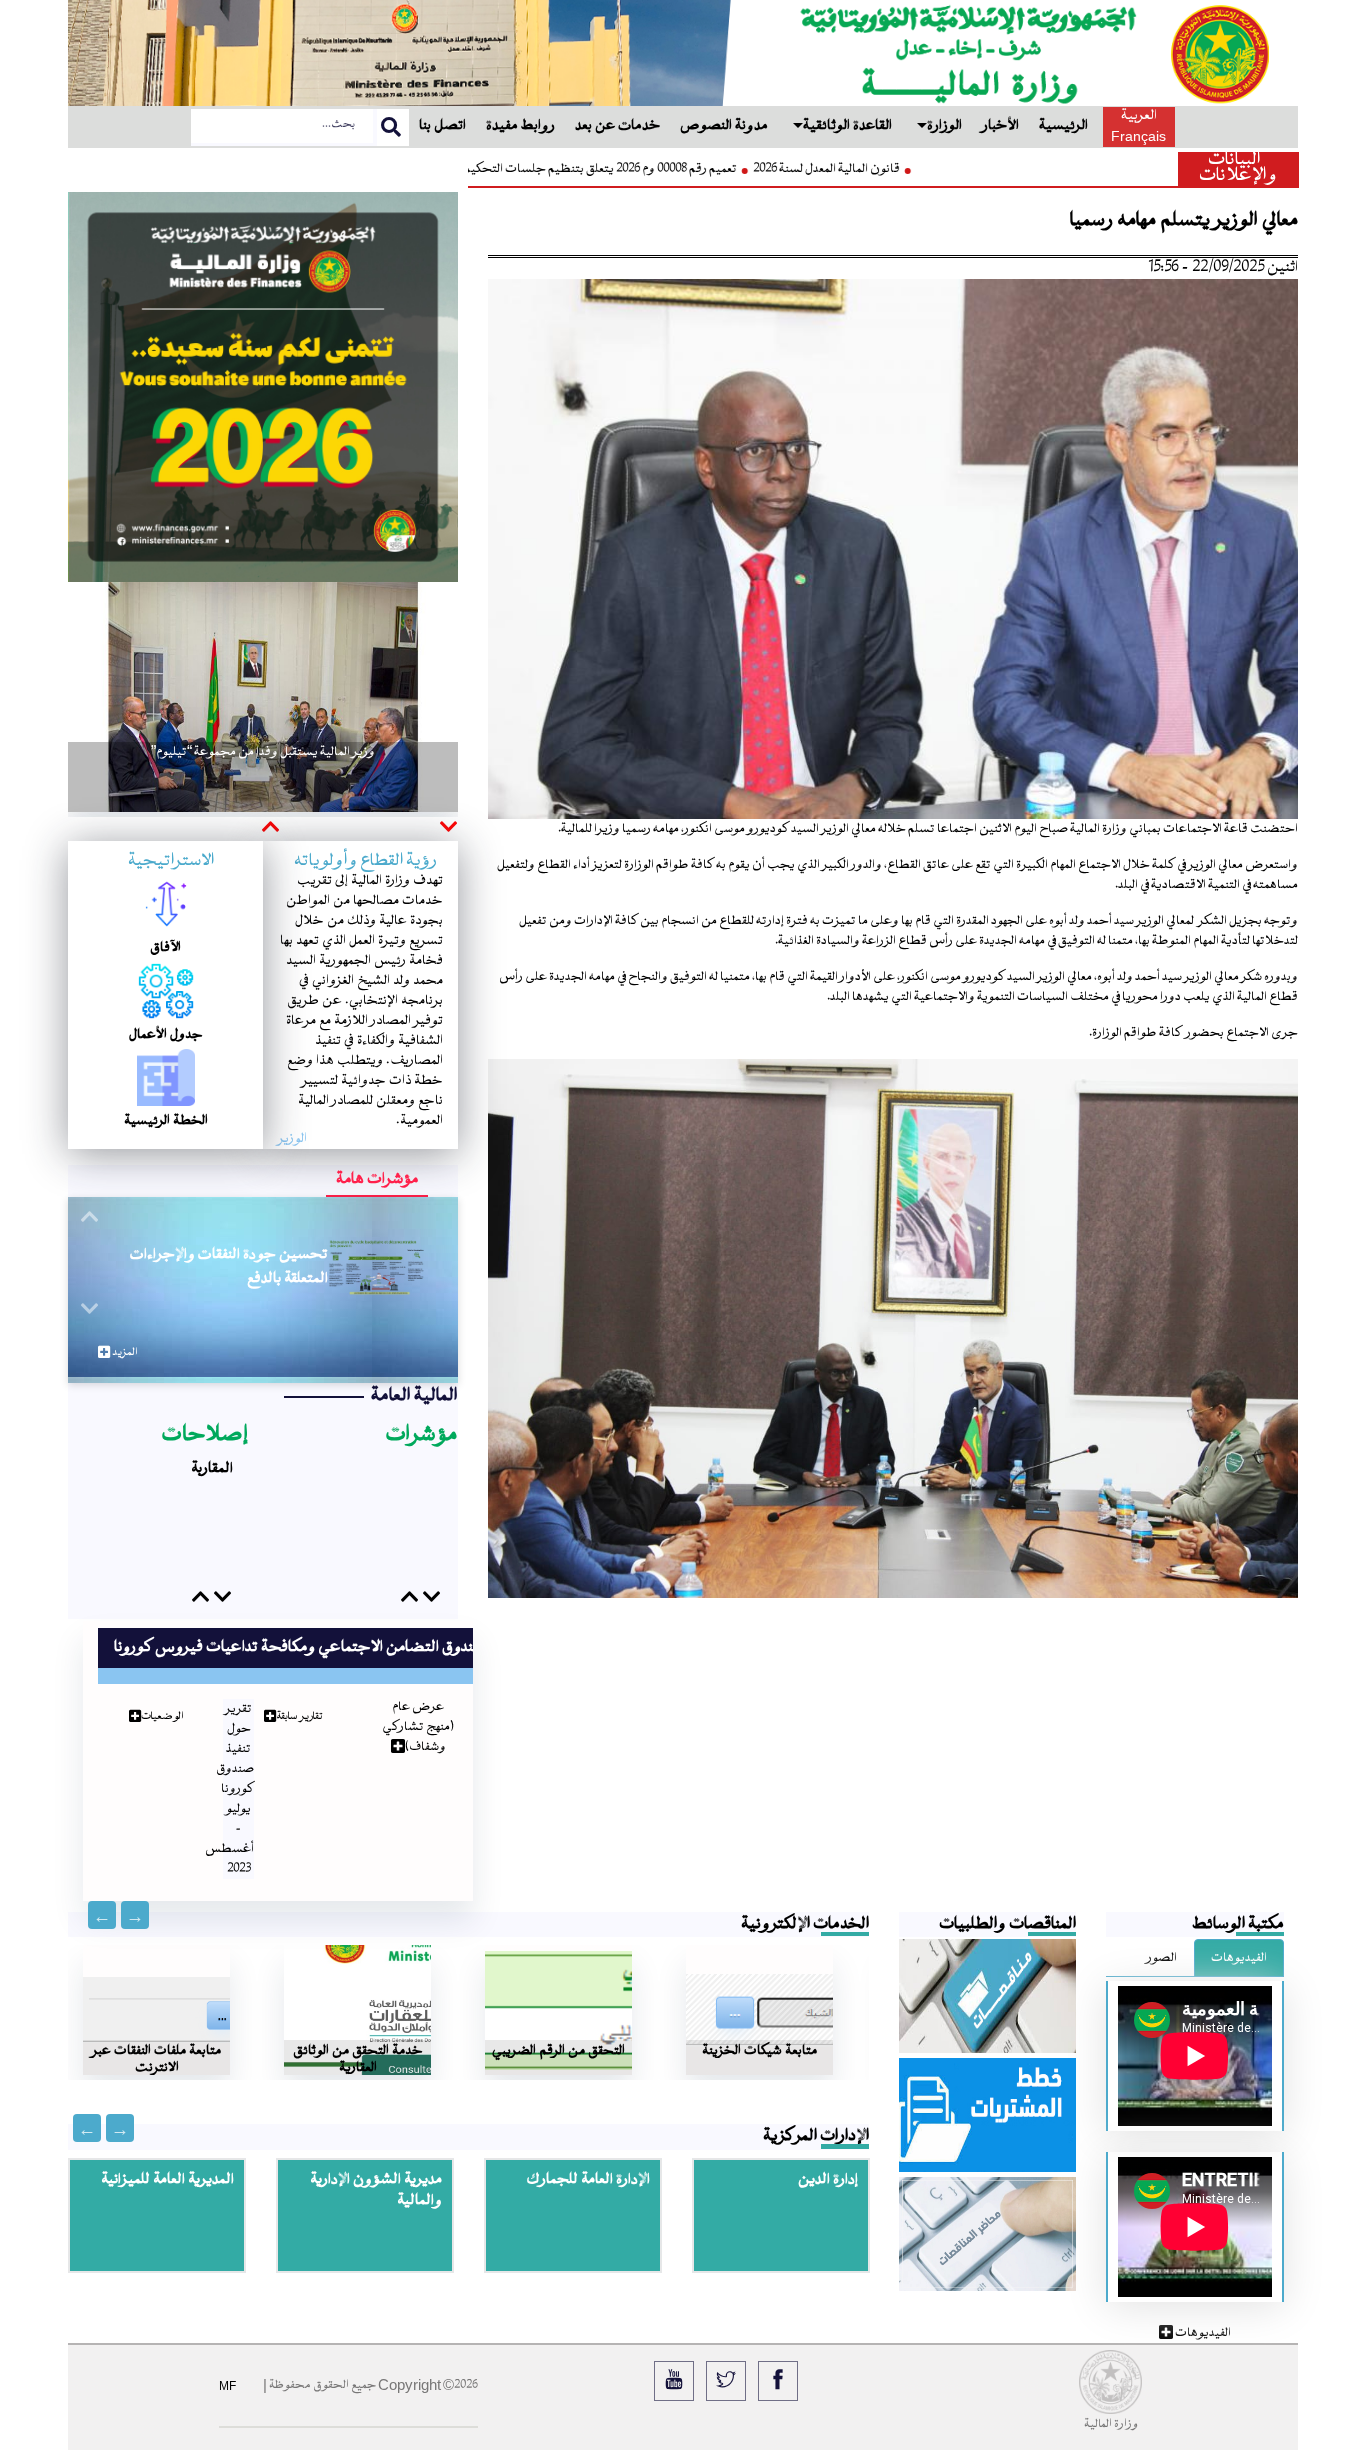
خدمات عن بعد (617, 126)
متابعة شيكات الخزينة (759, 2017)
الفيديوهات (1202, 2307)
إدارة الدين (828, 2154)
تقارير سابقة (284, 1696)
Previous (135, 1889)
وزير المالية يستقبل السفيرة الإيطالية (263, 773)
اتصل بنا (442, 126)
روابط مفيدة (520, 126)
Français (1138, 136)
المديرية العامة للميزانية (167, 2154)
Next (102, 1889)
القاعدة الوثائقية (847, 126)
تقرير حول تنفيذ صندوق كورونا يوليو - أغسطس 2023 (214, 1769)
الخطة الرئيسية (166, 1120)
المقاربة (212, 1517)
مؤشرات (421, 1435)
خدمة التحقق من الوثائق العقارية (358, 2017)
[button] (447, 829)
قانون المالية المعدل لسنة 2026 (688, 169)
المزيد (123, 1352)
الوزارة (944, 126)
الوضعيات (147, 1696)
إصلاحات (205, 1435)
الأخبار (1000, 126)
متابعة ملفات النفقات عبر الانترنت (156, 2017)
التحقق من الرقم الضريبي (558, 2017)
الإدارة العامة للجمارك (588, 2154)
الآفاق (165, 947)
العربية (1139, 116)
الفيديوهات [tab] (1239, 1932)
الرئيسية (1063, 126)
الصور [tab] (1162, 1932)
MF (227, 2360)
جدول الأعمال (166, 1034)
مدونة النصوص (724, 126)
